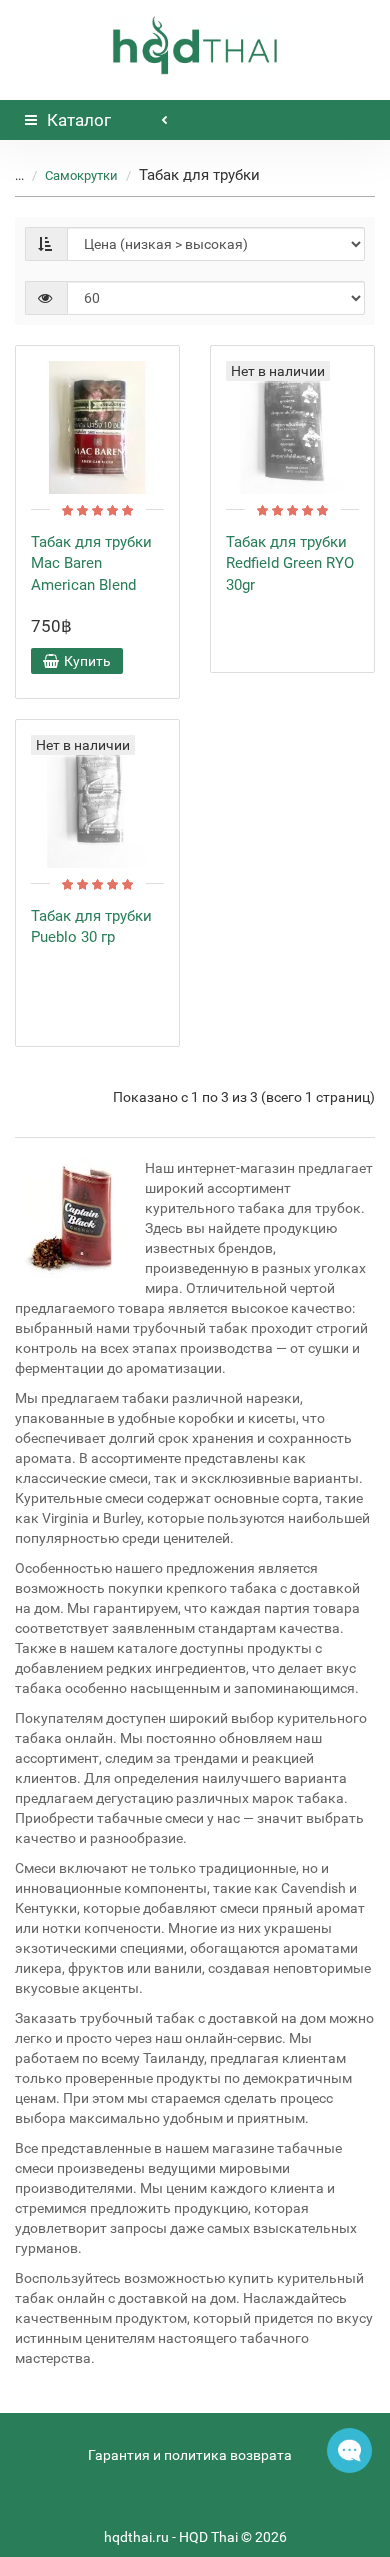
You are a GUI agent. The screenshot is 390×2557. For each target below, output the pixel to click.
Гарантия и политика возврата (190, 2455)
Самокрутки (81, 175)
